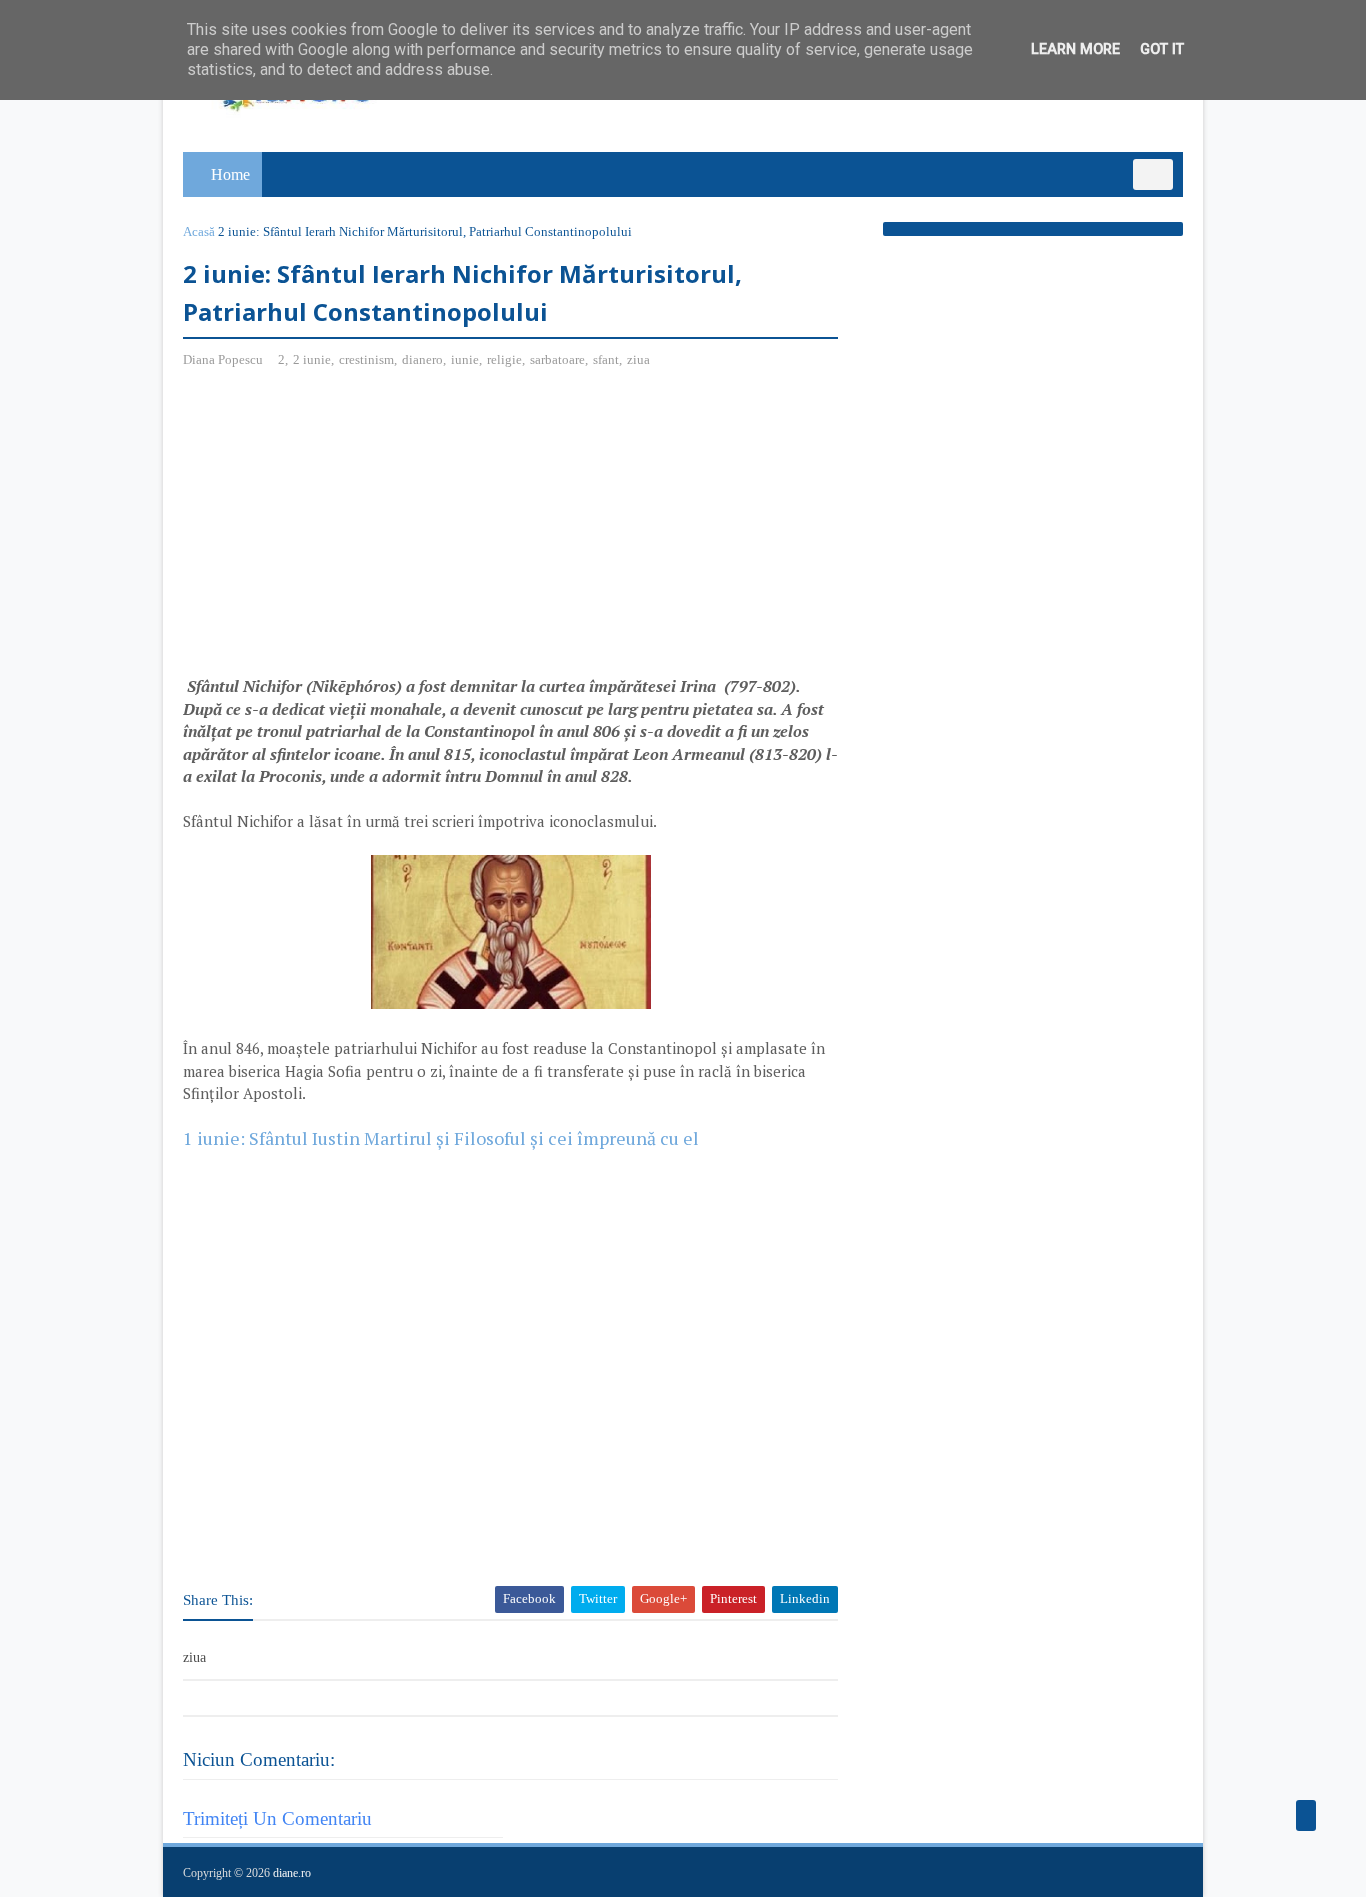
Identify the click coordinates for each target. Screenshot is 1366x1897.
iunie (465, 359)
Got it (1162, 49)
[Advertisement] (351, 530)
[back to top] (1306, 1815)
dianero (422, 359)
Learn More (1075, 49)
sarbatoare (557, 359)
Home (230, 174)
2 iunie (312, 359)
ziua (638, 359)
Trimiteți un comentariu (277, 1818)
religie (504, 359)
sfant (606, 359)
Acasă (199, 231)
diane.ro (292, 1873)
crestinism (366, 359)
